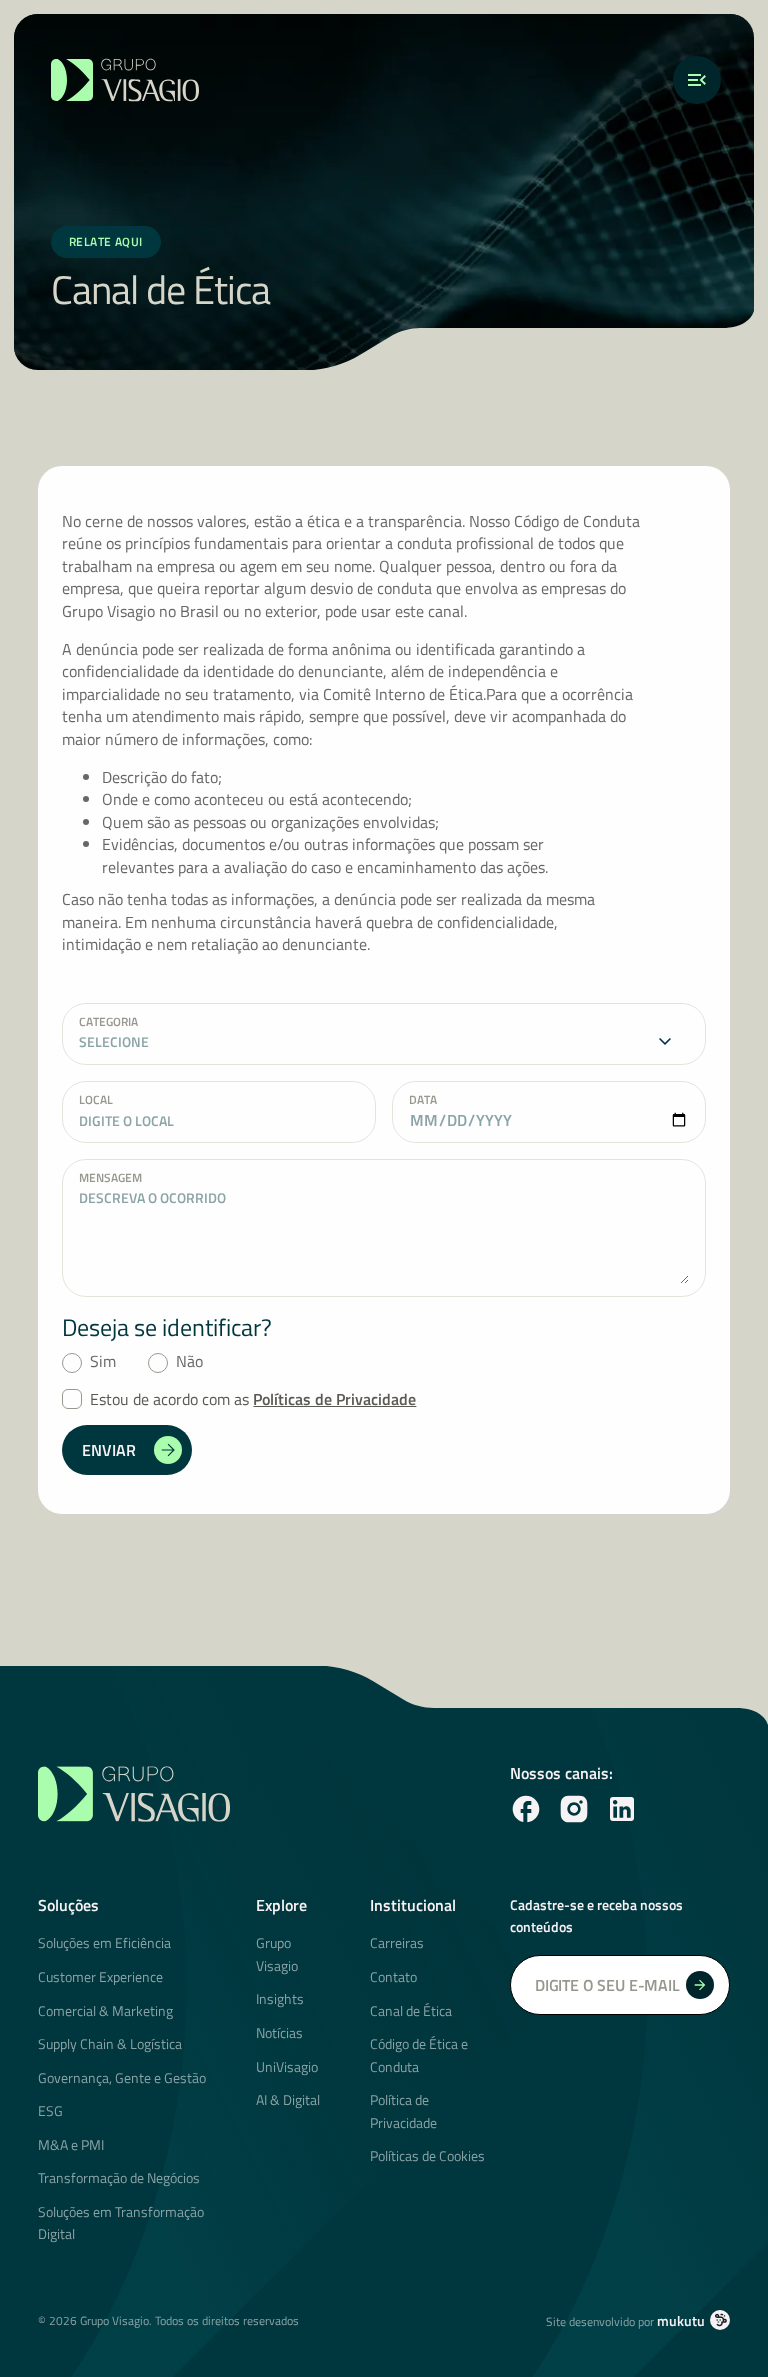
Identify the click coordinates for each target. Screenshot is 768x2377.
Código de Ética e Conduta (419, 2054)
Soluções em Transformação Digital (121, 2222)
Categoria (108, 1021)
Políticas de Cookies (427, 2155)
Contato (393, 1976)
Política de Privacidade (403, 2110)
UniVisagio (287, 2066)
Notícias (279, 2032)
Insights (280, 1998)
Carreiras (397, 1942)
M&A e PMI (71, 2144)
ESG (50, 2110)
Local (96, 1099)
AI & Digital (288, 2099)
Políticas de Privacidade (334, 1399)
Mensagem (110, 1177)
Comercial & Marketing (105, 2010)
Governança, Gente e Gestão (122, 2077)
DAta (423, 1099)
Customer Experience (100, 1976)
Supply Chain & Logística (110, 2043)
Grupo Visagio (277, 1953)
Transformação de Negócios (119, 2177)
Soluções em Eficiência (104, 1942)
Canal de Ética (411, 2010)
